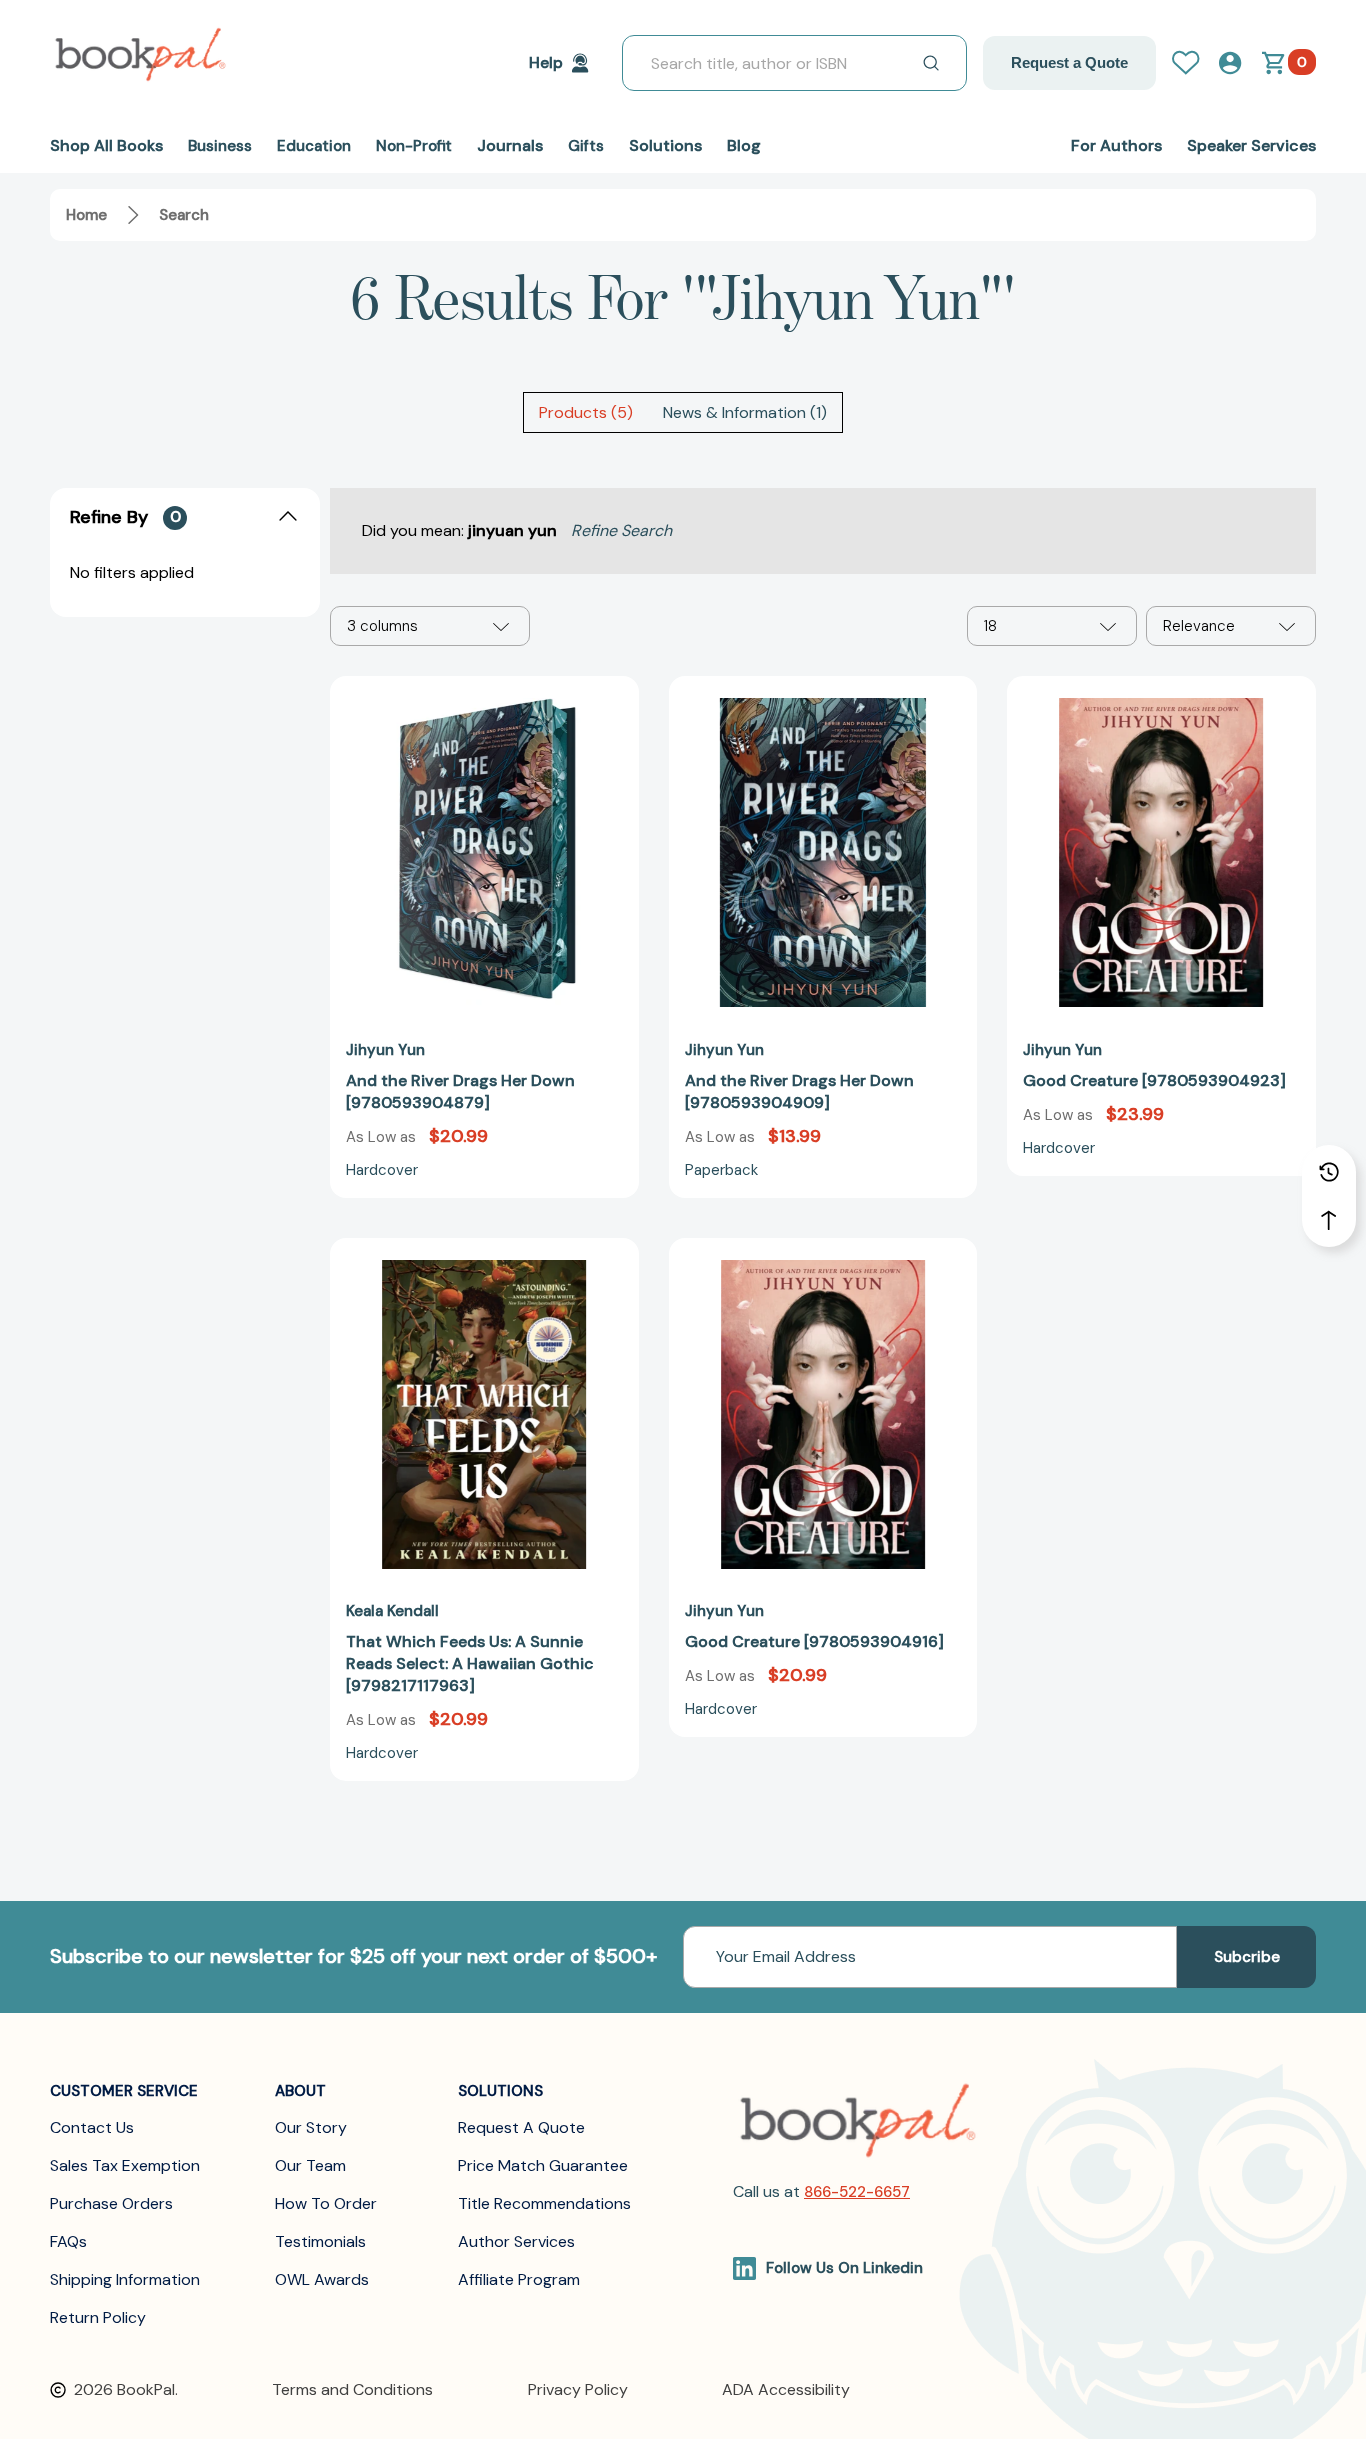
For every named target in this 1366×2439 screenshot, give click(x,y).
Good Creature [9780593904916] (814, 1641)
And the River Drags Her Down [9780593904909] (799, 1091)
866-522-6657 (857, 2192)
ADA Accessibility (786, 2389)
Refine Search (621, 530)
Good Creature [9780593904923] (1154, 1080)
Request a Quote (1069, 62)
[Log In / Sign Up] (1194, 63)
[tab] (586, 412)
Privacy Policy (578, 2389)
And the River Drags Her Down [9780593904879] (460, 1091)
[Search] (931, 63)
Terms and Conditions (352, 2389)
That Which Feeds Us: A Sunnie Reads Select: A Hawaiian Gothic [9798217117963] (470, 1663)
